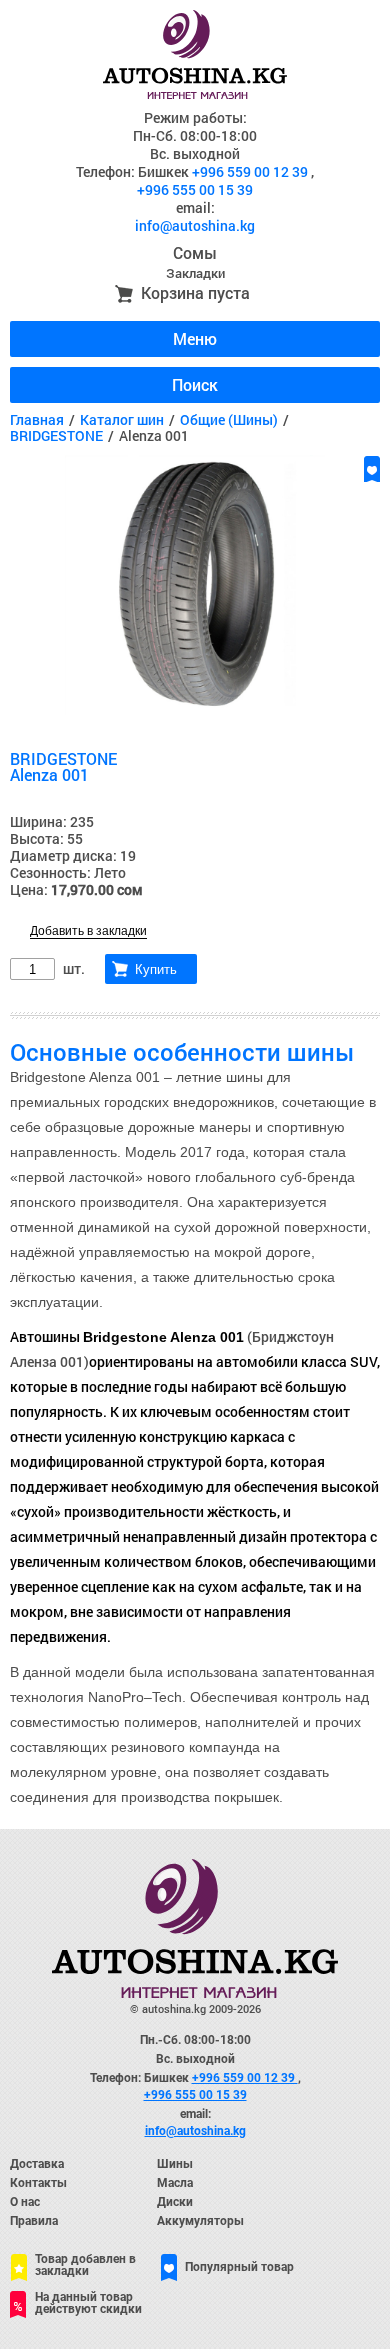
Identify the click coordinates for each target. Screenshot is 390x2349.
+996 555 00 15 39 (195, 190)
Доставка (37, 2164)
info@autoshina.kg (195, 226)
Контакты (38, 2183)
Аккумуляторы (200, 2221)
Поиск (195, 384)
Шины (175, 2164)
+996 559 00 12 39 (251, 171)
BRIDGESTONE (56, 435)
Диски (175, 2202)
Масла (175, 2183)
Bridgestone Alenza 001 (163, 1337)
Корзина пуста (195, 292)
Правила (34, 2221)
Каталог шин (122, 419)
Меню (195, 338)
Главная (37, 419)
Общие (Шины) (229, 419)
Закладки (195, 273)
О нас (25, 2202)
